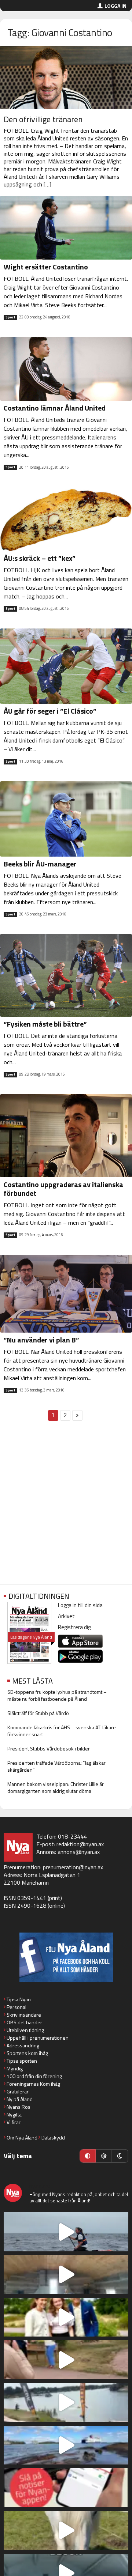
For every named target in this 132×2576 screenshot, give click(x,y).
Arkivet (66, 1616)
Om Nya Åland (22, 2137)
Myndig (15, 2068)
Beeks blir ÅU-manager (40, 864)
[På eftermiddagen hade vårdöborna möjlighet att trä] (66, 2317)
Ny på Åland (20, 2099)
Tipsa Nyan (19, 1999)
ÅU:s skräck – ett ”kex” (40, 558)
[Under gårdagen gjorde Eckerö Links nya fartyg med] (66, 2445)
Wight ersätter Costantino (46, 267)
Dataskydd (53, 2137)
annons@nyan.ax (79, 1852)
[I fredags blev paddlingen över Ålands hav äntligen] (66, 2232)
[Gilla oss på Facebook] (66, 1957)
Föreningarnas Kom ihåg (33, 2084)
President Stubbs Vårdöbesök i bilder (49, 1748)
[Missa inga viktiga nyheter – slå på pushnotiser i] (66, 2488)
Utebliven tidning (25, 2030)
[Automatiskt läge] (88, 2156)
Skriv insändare (24, 2015)
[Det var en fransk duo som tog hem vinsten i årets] (66, 2403)
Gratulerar (18, 2091)
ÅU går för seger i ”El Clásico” (50, 711)
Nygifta (14, 2114)
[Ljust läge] (104, 2156)
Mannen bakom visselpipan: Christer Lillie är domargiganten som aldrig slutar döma (56, 1787)
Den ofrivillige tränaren (43, 119)
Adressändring (23, 2045)
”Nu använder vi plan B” (41, 1340)
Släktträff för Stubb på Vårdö (38, 1713)
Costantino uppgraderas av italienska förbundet (63, 1189)
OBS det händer (24, 2022)
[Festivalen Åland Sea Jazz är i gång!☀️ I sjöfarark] (66, 2275)
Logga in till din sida (80, 1605)
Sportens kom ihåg (27, 2053)
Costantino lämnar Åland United (55, 408)
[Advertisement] (66, 1507)
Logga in (115, 6)
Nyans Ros (19, 2107)
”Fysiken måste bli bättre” (45, 1024)
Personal (16, 2007)
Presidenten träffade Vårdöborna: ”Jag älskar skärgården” (56, 1766)
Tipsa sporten (22, 2061)
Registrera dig (74, 1627)
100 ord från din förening (34, 2076)
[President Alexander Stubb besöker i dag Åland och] (66, 2360)
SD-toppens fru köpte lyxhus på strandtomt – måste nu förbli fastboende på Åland (57, 1695)
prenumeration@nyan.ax (73, 1867)
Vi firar (14, 2122)
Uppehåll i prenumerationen (38, 2038)
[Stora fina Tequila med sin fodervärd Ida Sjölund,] (66, 2530)
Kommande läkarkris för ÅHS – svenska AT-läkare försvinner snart (62, 1731)
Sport (10, 317)
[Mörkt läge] (120, 2156)
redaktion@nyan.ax (80, 1844)
